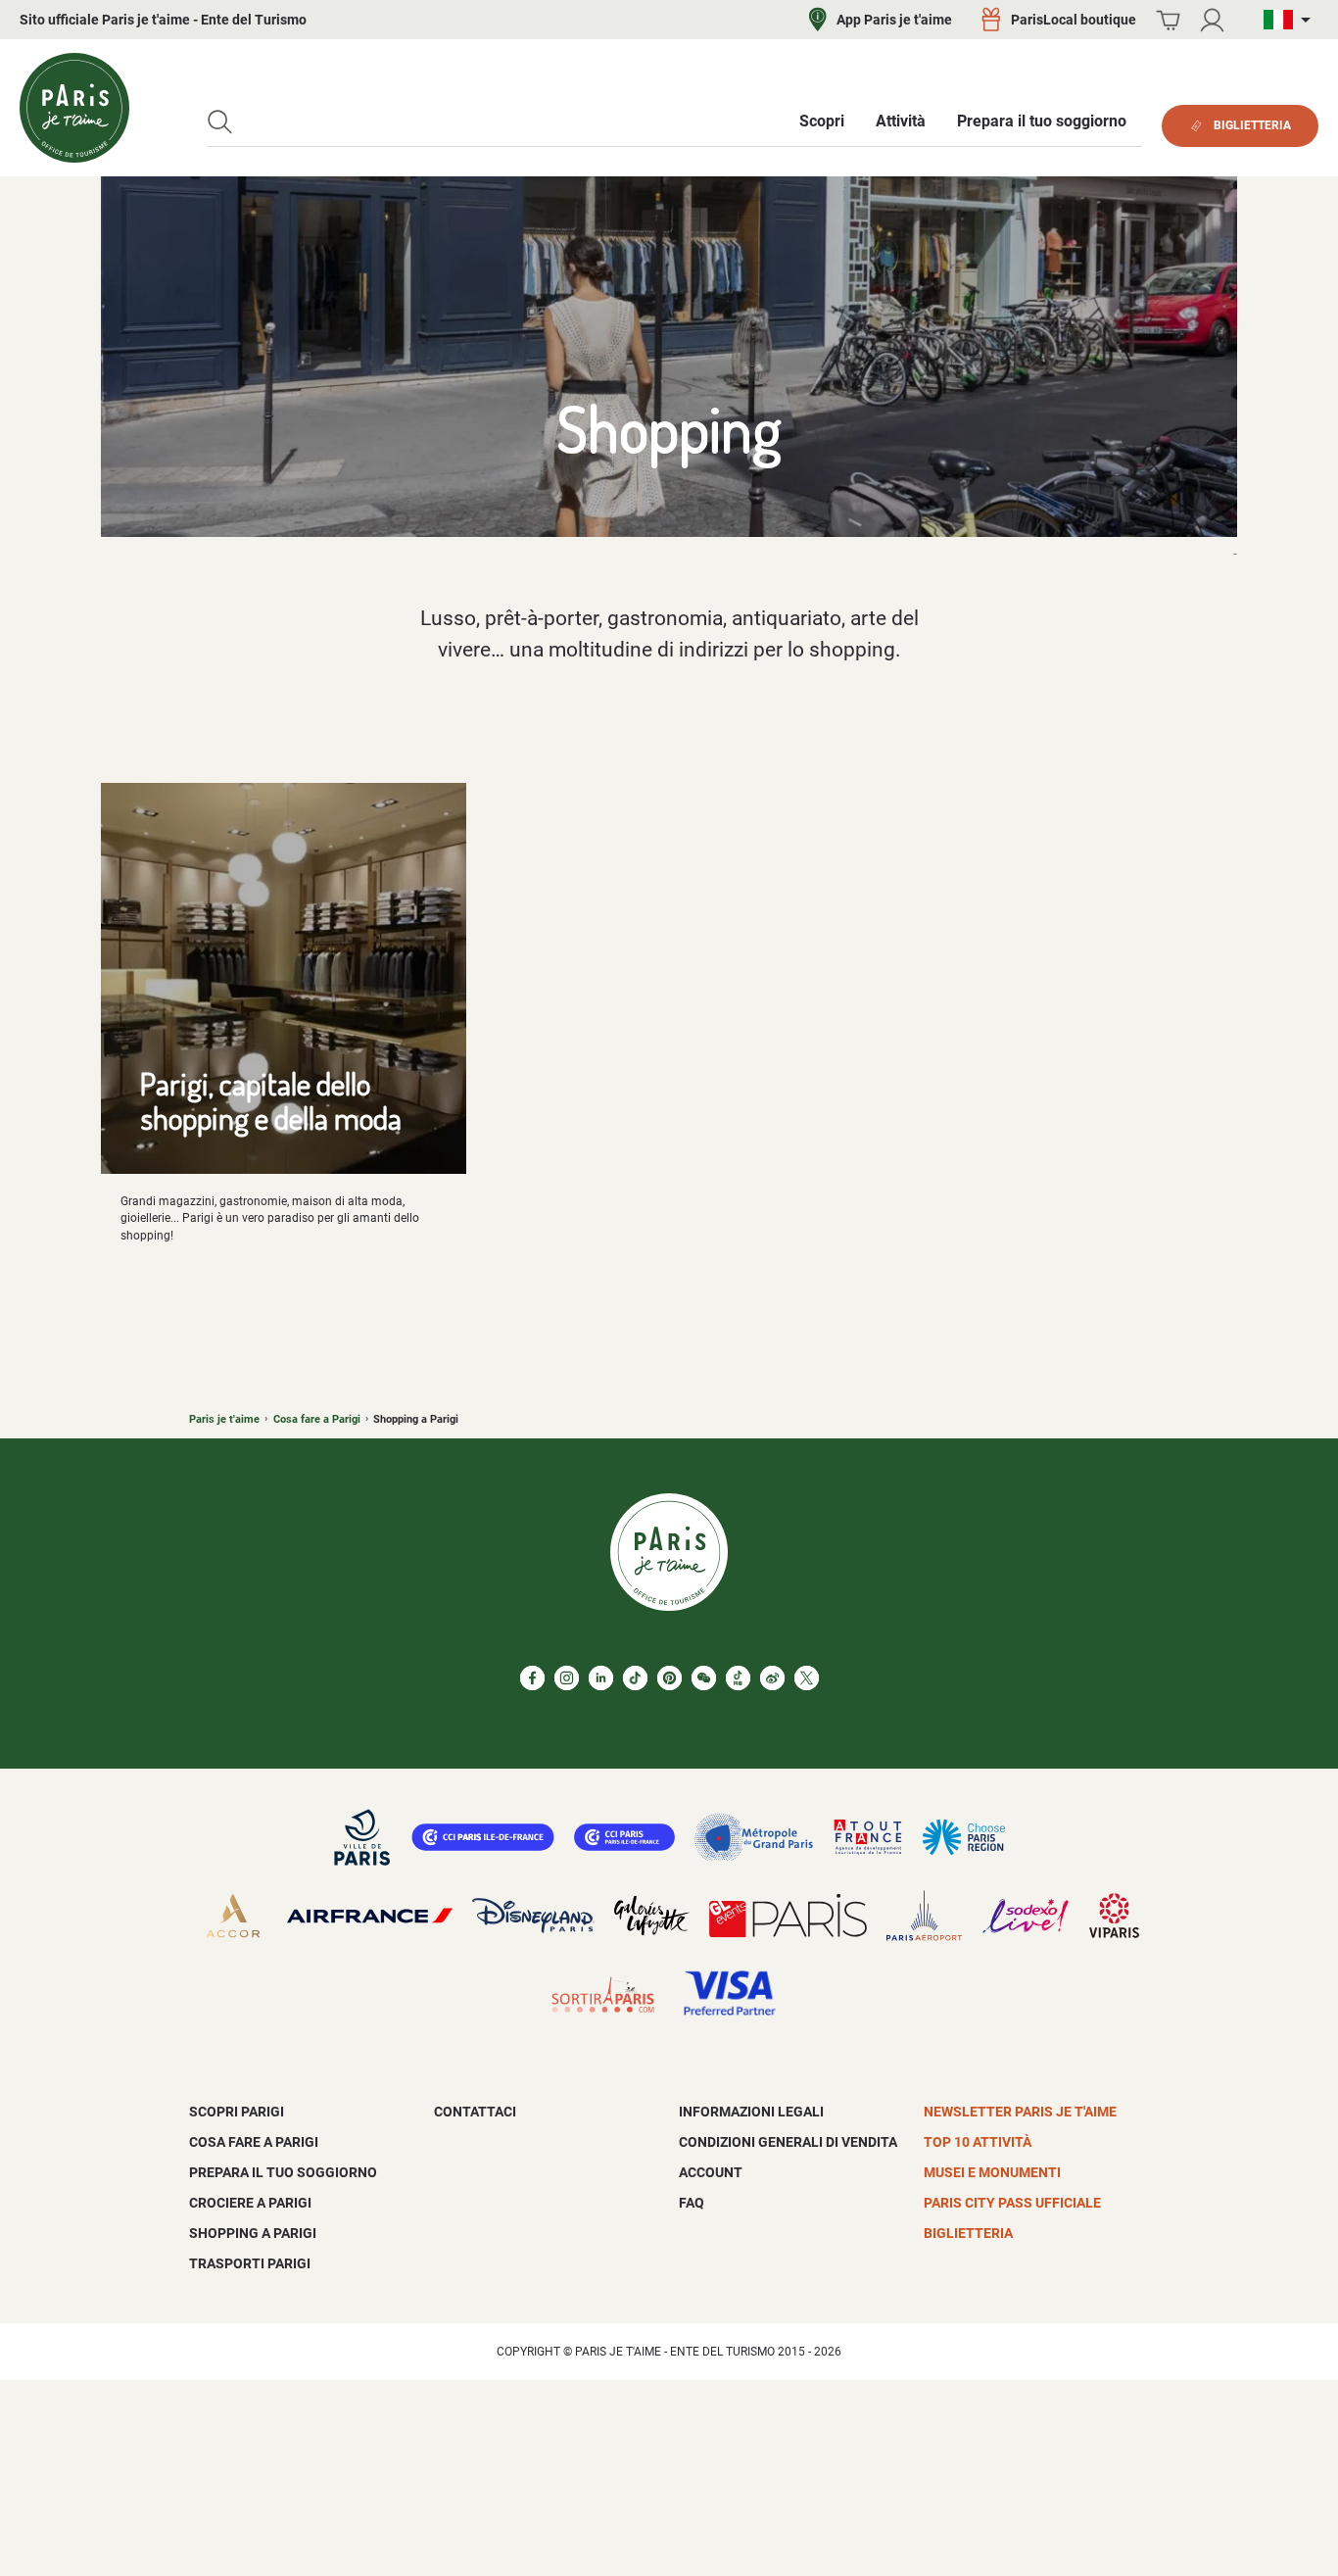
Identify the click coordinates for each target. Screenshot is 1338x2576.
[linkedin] (601, 1678)
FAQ (692, 2203)
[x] (807, 1678)
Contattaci (475, 2112)
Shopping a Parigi (253, 2233)
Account (711, 2172)
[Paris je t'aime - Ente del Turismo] (74, 108)
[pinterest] (669, 1678)
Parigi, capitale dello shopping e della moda (271, 1100)
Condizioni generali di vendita (788, 2142)
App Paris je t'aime (894, 20)
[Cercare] (220, 122)
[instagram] (567, 1678)
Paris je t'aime (224, 1419)
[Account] (1212, 20)
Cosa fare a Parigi (317, 1419)
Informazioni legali (751, 2112)
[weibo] (772, 1678)
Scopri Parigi (237, 2112)
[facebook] (532, 1678)
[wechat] (704, 1678)
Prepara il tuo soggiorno (283, 2172)
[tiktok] (635, 1678)
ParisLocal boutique (1074, 20)
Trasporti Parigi (250, 2263)
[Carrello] (1168, 20)
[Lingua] (1291, 20)
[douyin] (738, 1678)
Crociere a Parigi (250, 2203)
